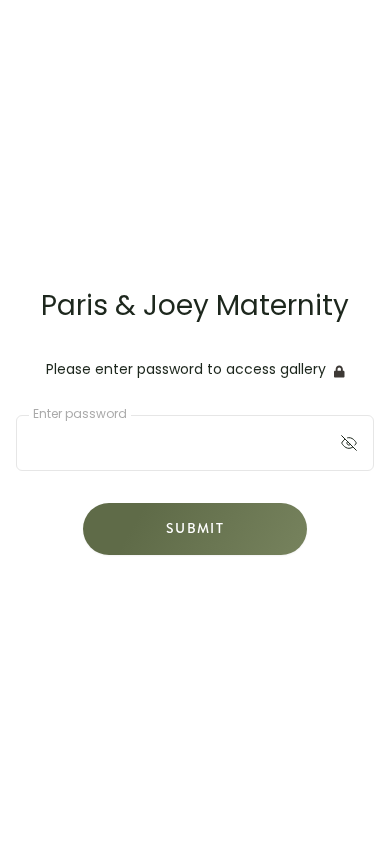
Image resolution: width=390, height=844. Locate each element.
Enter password (80, 415)
